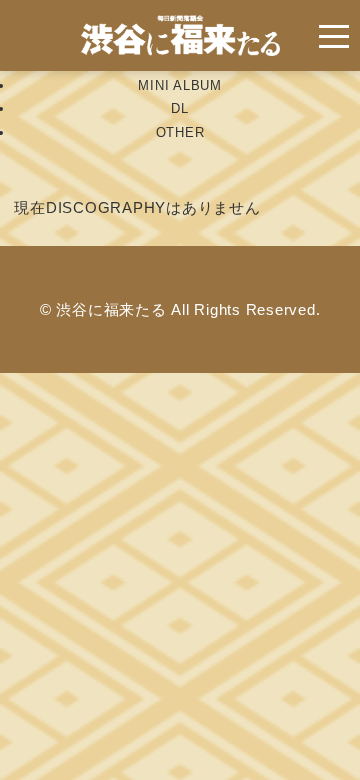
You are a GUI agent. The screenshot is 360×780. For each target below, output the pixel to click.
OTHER (180, 132)
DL (180, 108)
